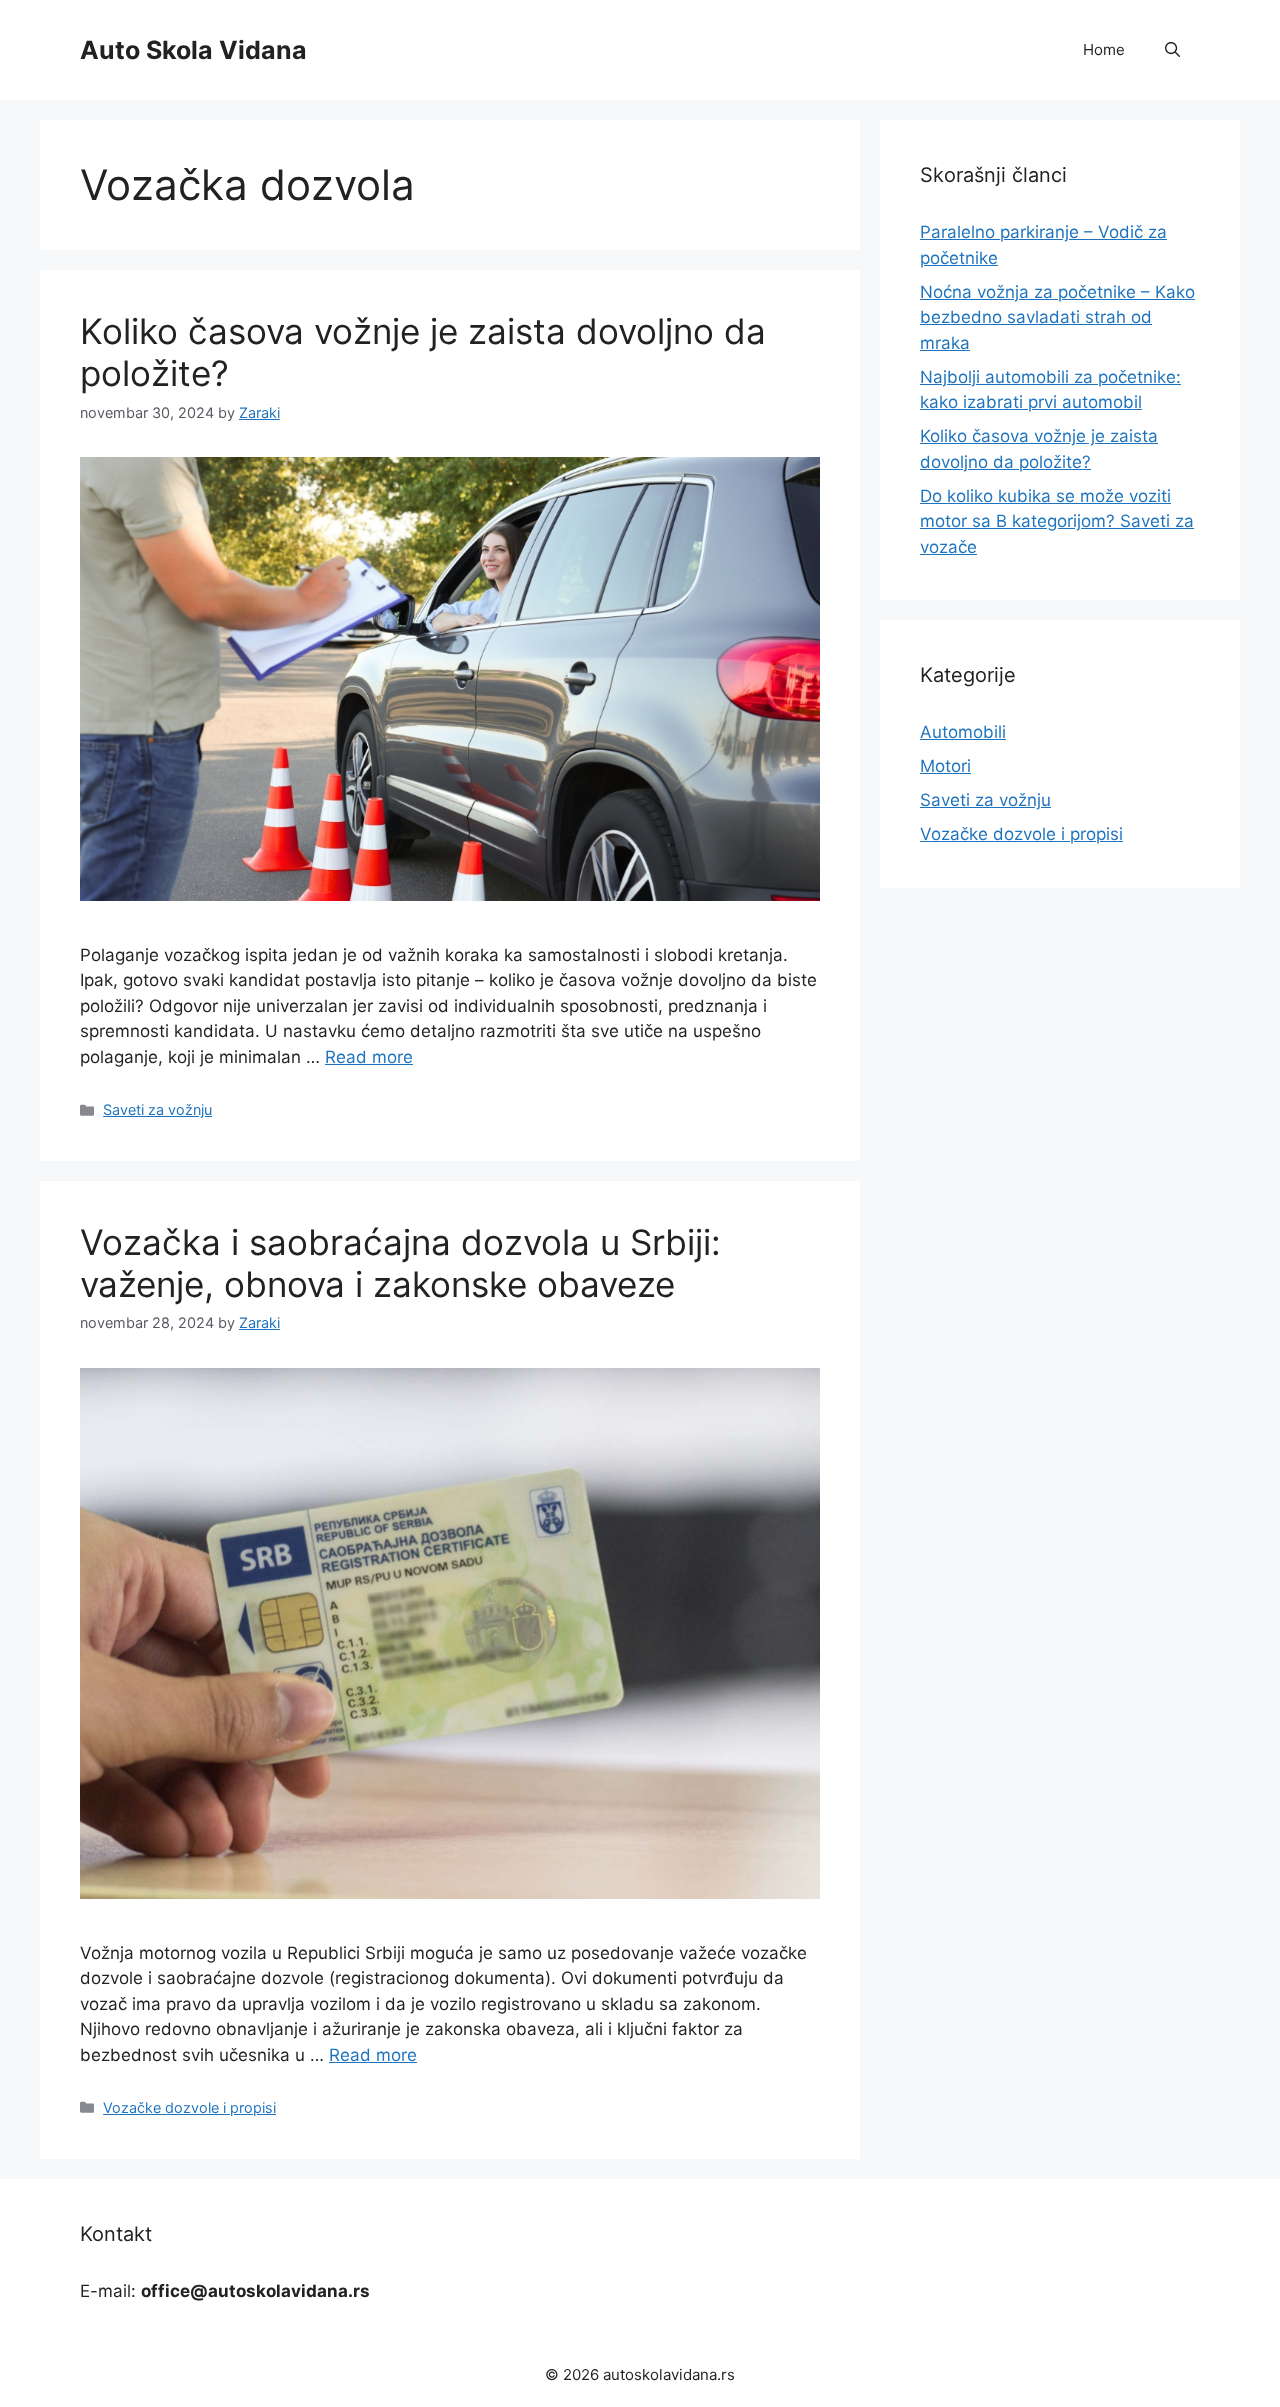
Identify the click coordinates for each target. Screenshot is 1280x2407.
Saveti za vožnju (157, 1109)
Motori (945, 766)
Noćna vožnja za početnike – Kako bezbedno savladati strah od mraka (1057, 317)
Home (1104, 49)
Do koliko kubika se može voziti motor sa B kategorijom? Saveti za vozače (1057, 521)
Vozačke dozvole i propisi (189, 2107)
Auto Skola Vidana (193, 50)
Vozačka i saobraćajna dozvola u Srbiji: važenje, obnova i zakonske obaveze (400, 1263)
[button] (1172, 50)
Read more (369, 1057)
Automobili (963, 732)
